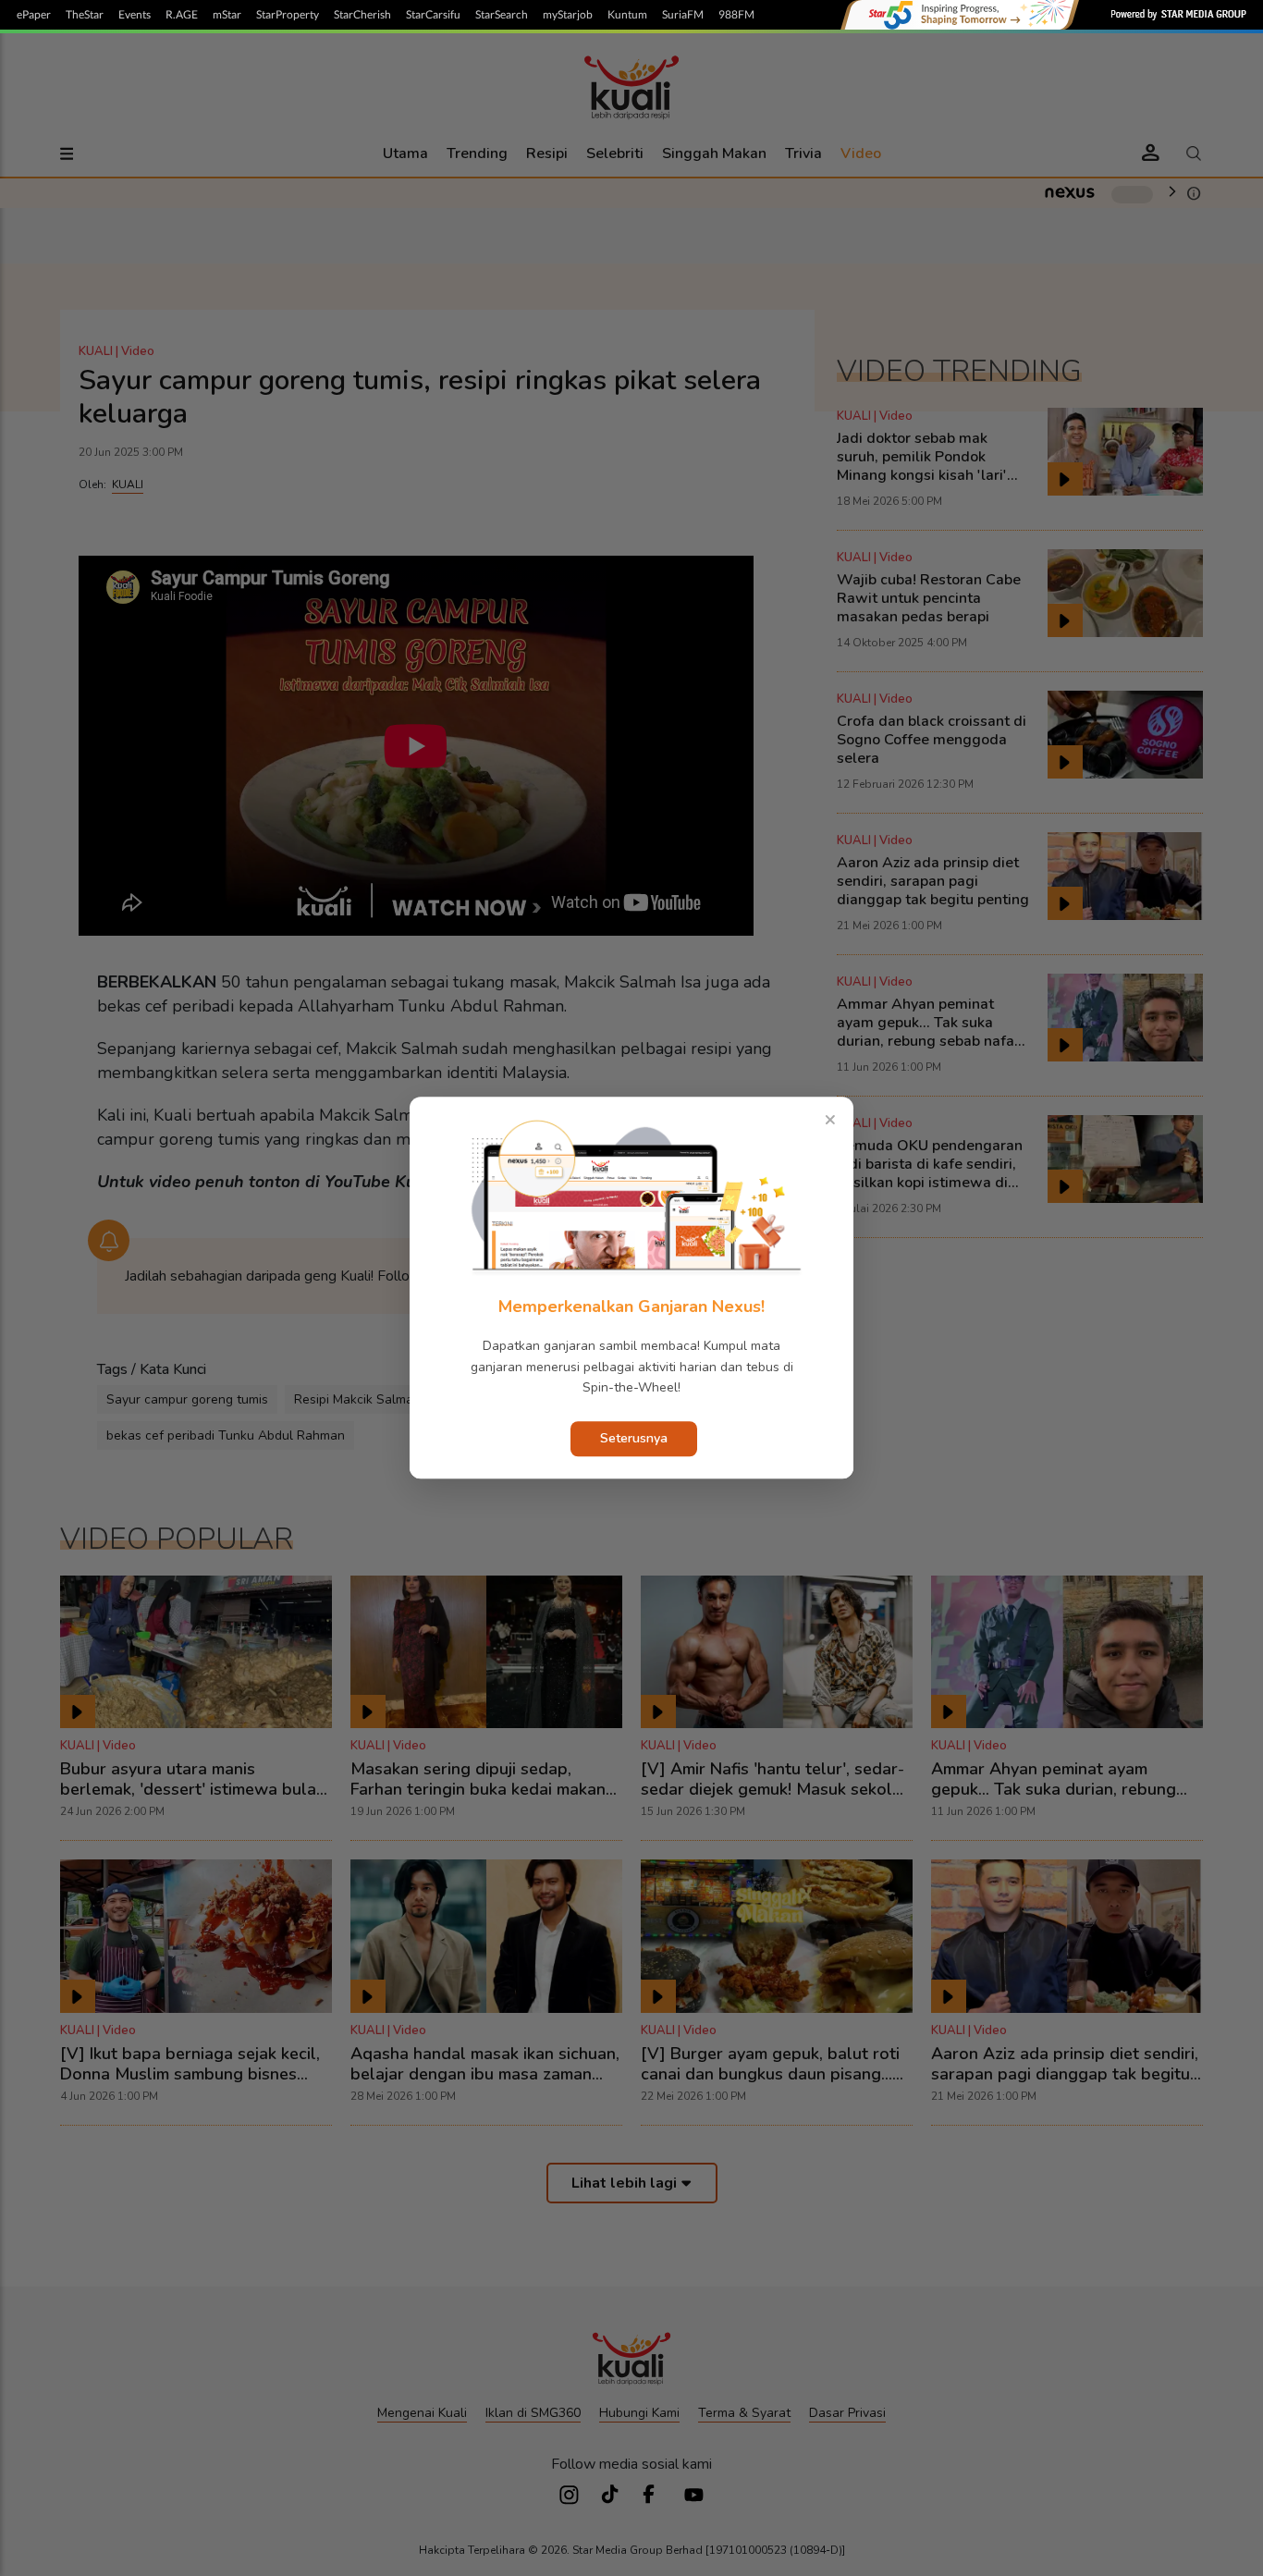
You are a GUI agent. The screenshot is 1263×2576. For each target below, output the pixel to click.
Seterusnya (634, 1439)
